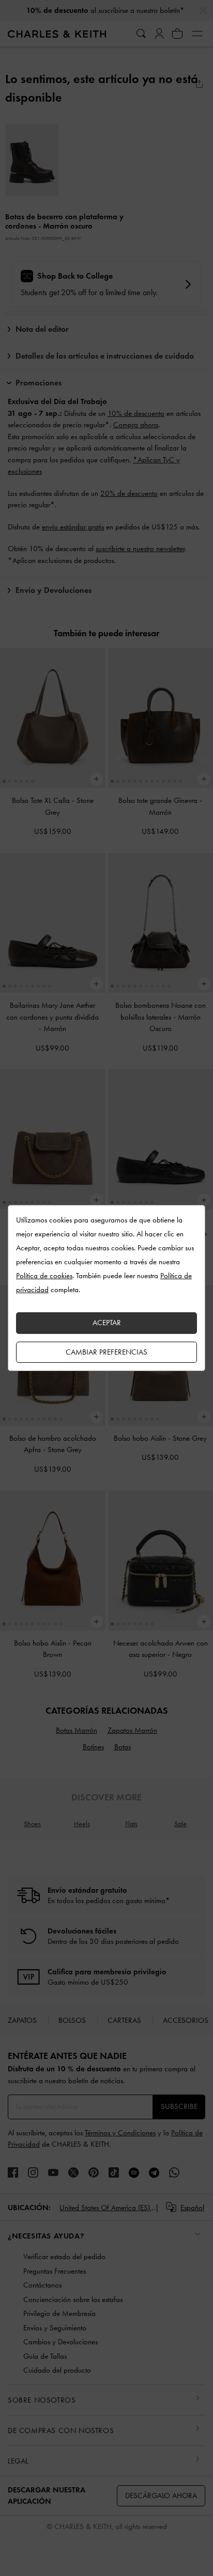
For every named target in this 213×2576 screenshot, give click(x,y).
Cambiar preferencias (106, 1352)
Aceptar (107, 1323)
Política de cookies (44, 1276)
